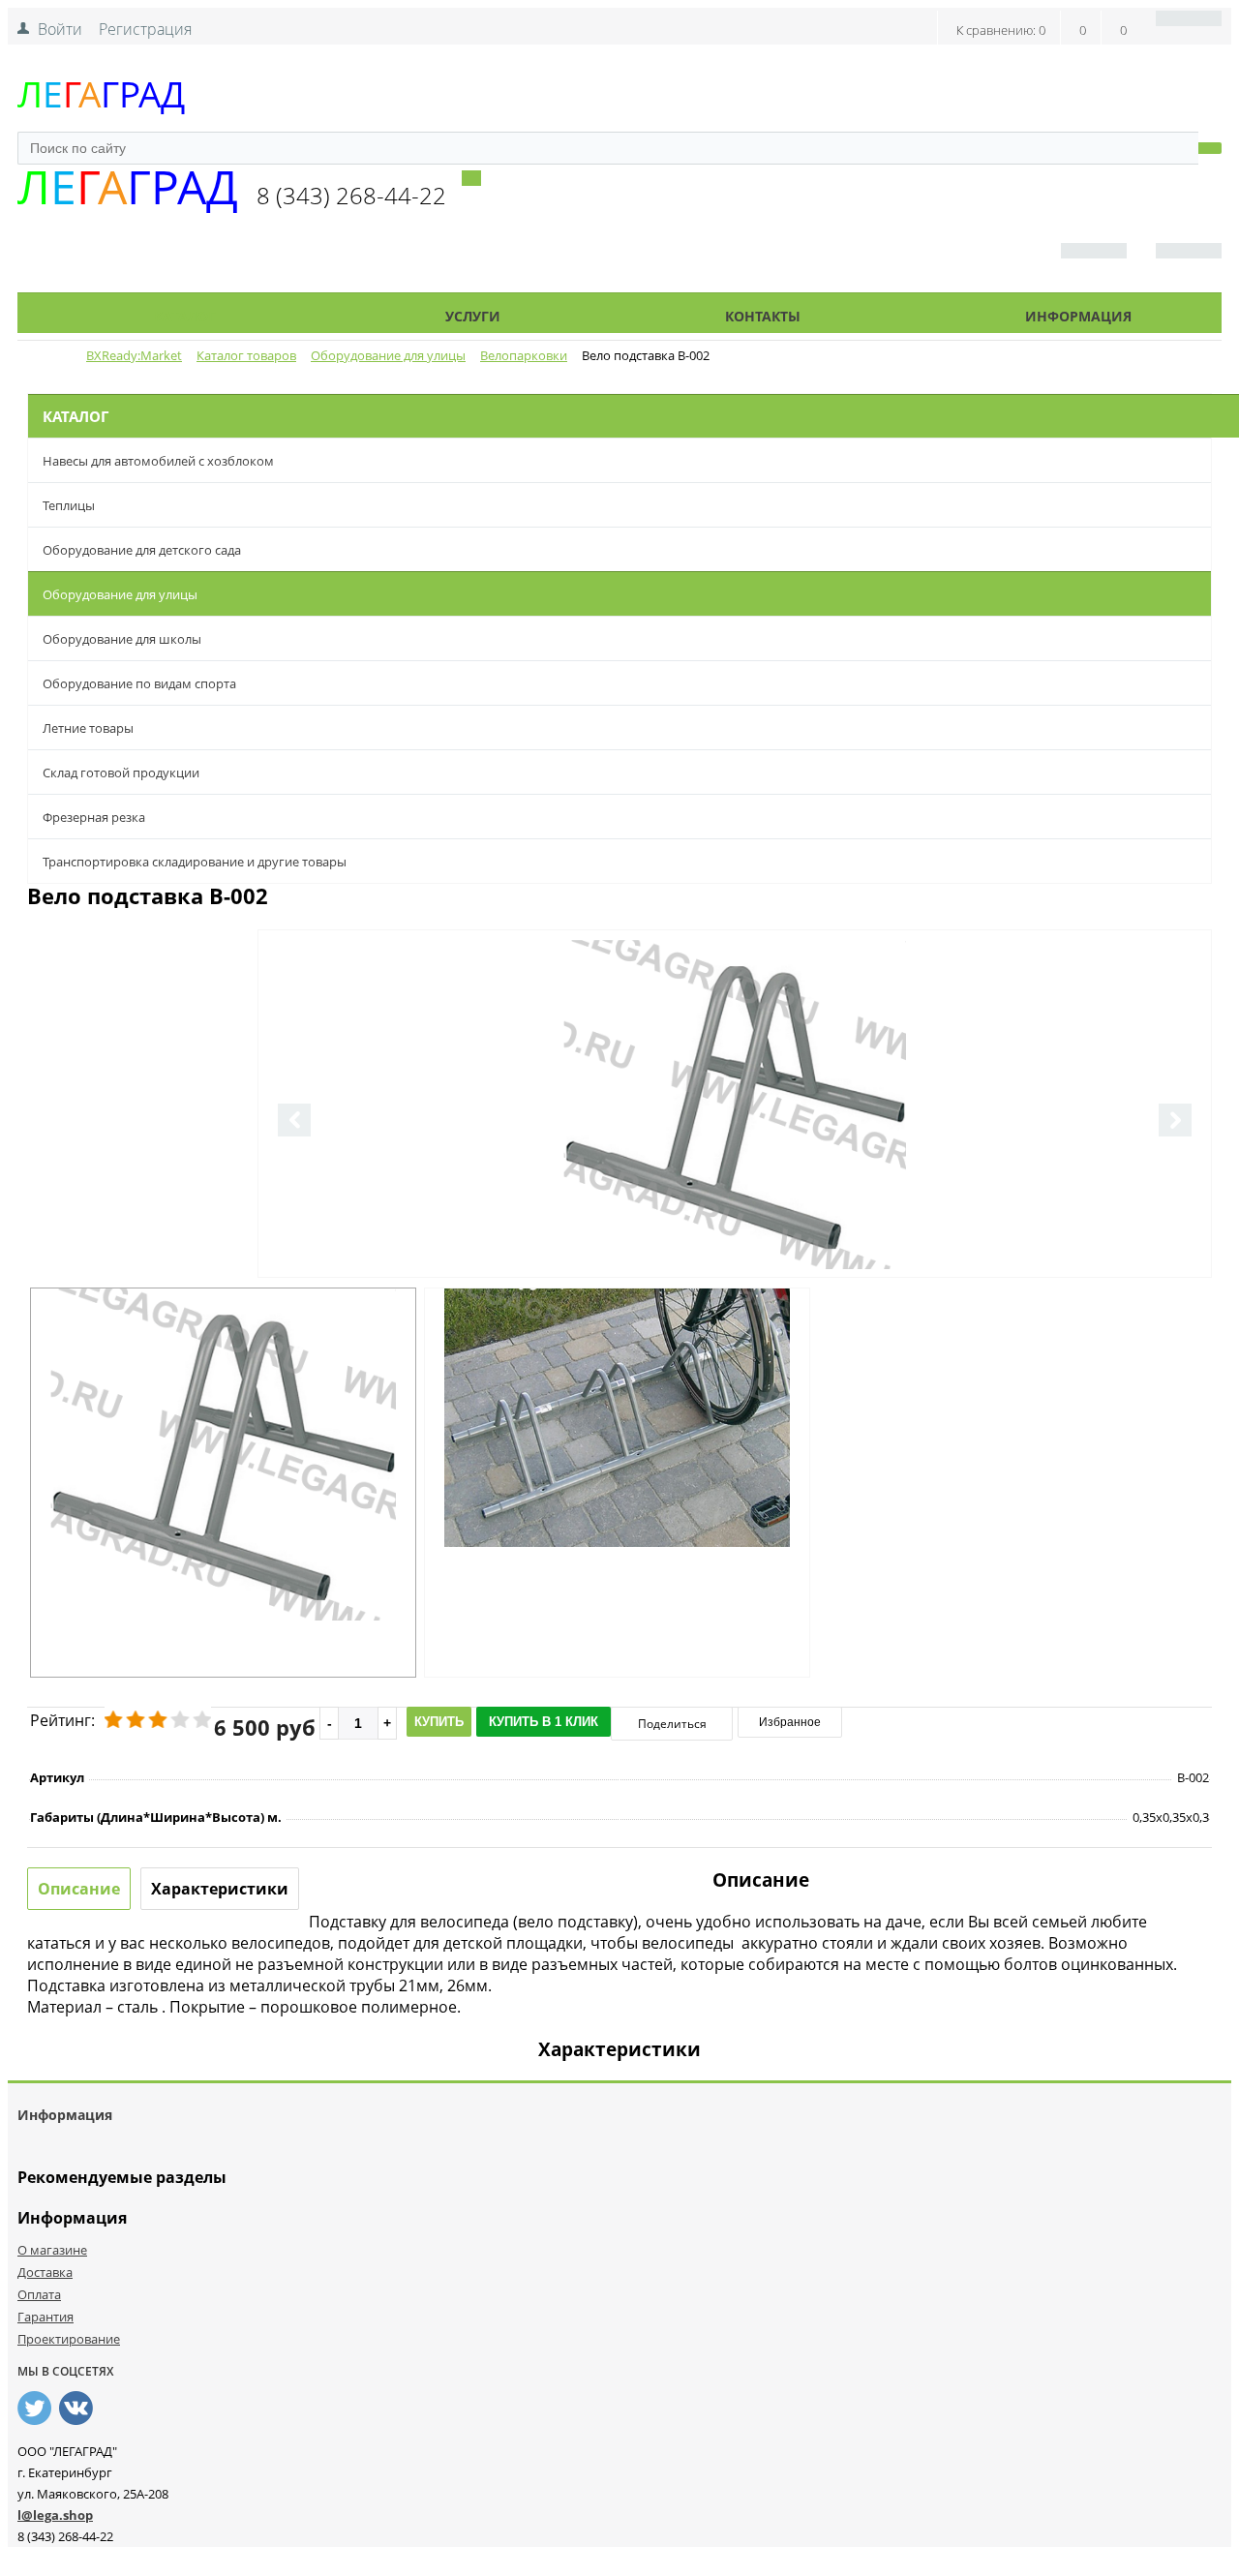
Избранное (790, 1722)
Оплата (39, 2294)
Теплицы (69, 505)
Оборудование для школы (122, 639)
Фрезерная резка (94, 817)
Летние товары (88, 728)
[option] (735, 1184)
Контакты (763, 316)
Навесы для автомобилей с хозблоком (158, 461)
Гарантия (45, 2317)
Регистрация (145, 29)
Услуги (473, 316)
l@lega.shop (55, 2515)
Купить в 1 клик (544, 1722)
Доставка (45, 2272)
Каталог (185, 316)
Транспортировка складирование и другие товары (195, 862)
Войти (60, 29)
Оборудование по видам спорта (139, 683)
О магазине (52, 2250)
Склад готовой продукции (121, 773)
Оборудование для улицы (120, 594)
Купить (439, 1722)
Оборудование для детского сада (142, 550)
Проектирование (69, 2339)
